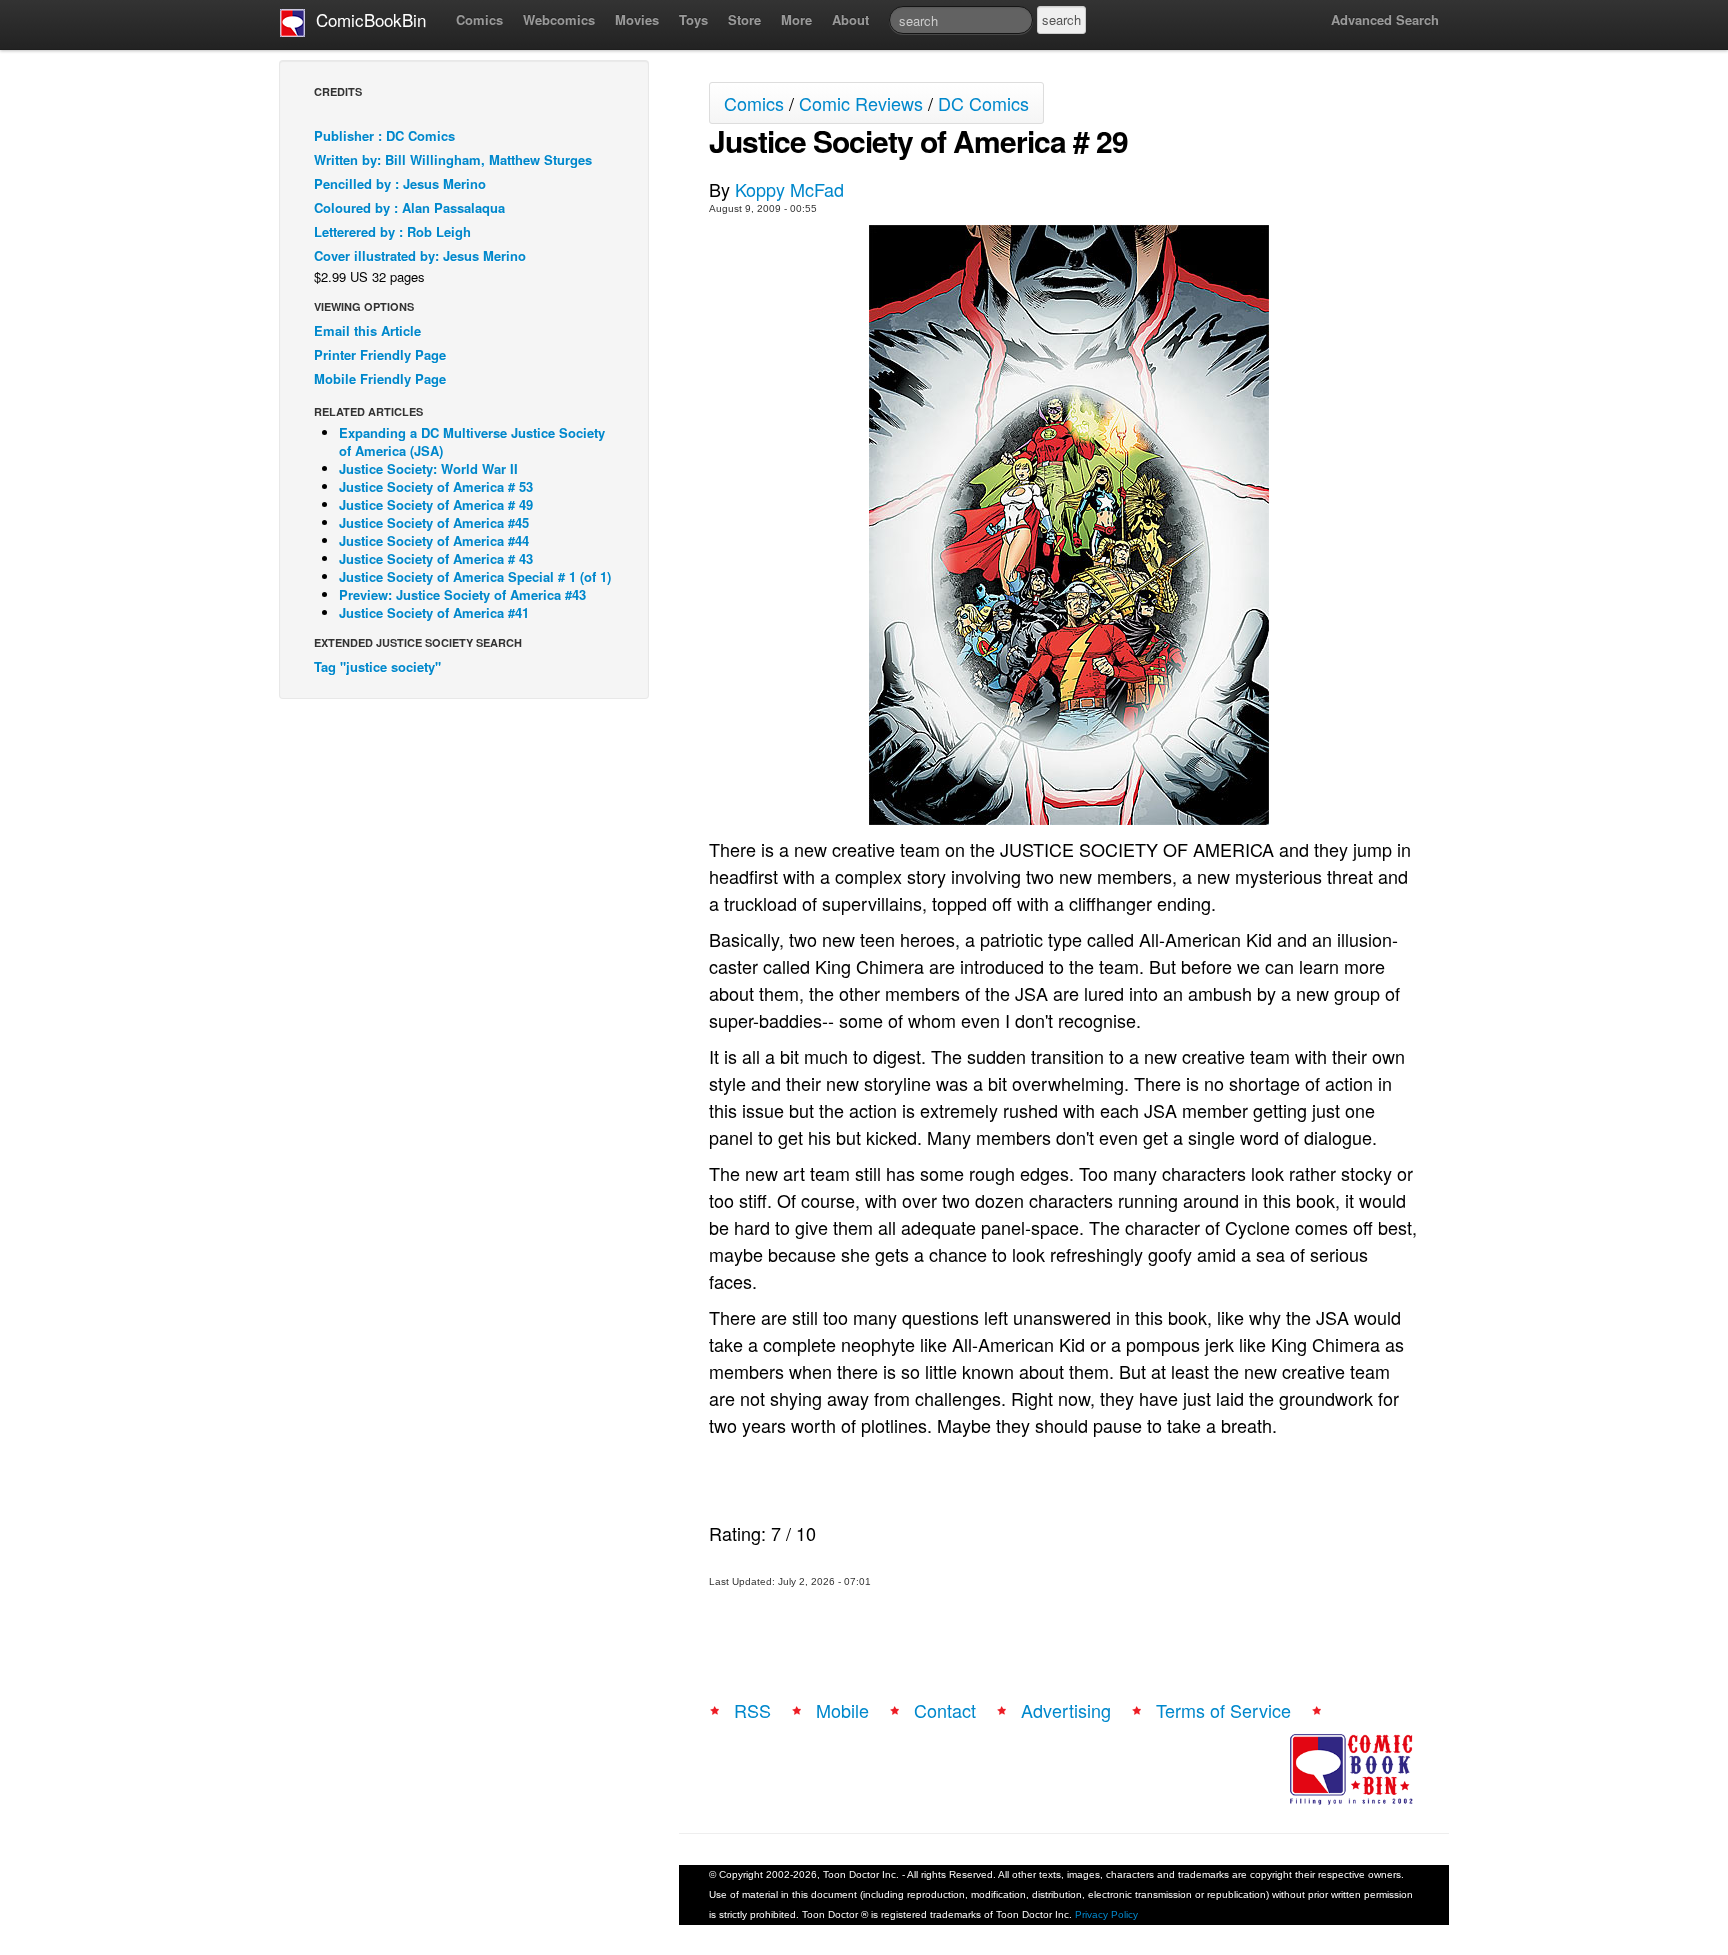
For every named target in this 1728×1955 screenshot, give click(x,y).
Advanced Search (1385, 19)
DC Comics (983, 103)
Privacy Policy (1106, 1914)
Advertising (1066, 1710)
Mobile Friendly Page (380, 378)
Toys (693, 19)
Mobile (842, 1710)
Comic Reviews (861, 103)
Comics (479, 19)
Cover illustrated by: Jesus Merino (420, 255)
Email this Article (367, 330)
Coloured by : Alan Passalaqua (409, 207)
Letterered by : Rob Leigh (392, 231)
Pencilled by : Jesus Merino (400, 183)
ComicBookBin (366, 19)
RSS (752, 1710)
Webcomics (559, 19)
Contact (945, 1710)
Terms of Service (1223, 1710)
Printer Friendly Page (380, 354)
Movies (637, 19)
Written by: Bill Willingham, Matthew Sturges (453, 159)
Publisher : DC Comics (384, 135)
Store (744, 19)
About (850, 19)
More (796, 19)
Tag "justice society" (377, 666)
